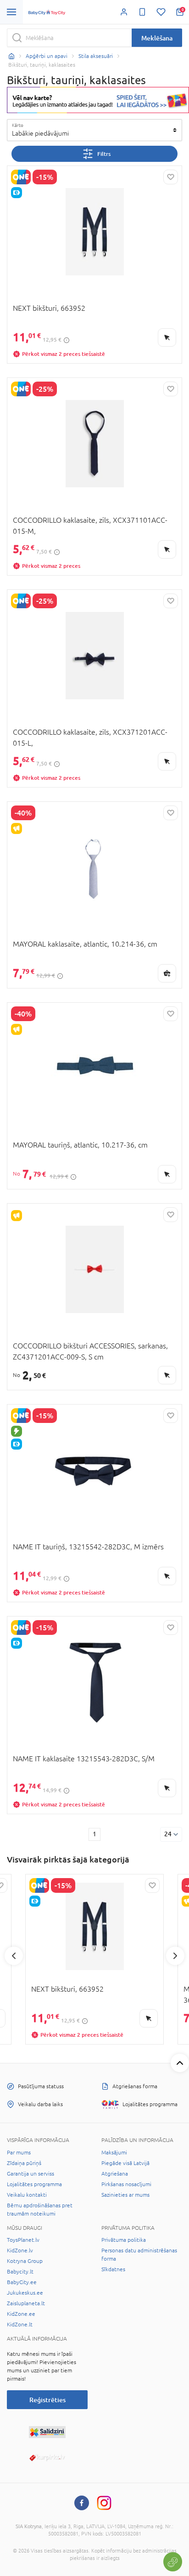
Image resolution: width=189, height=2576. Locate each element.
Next (175, 1956)
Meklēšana (157, 38)
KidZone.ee (21, 2314)
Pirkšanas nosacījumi (126, 2184)
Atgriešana (115, 2174)
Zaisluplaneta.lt (26, 2303)
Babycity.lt (20, 2272)
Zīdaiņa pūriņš (24, 2163)
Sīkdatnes (113, 2269)
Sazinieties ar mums (125, 2195)
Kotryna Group (25, 2261)
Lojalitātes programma (34, 2184)
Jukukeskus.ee (25, 2293)
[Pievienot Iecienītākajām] (171, 177)
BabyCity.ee (22, 2282)
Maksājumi (114, 2153)
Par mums (19, 2153)
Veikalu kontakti (27, 2195)
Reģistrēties (47, 2400)
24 (168, 1834)
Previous (14, 1956)
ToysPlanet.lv (23, 2240)
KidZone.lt (20, 2325)
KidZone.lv (20, 2250)
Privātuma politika (124, 2240)
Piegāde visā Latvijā (125, 2163)
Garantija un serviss (31, 2174)
